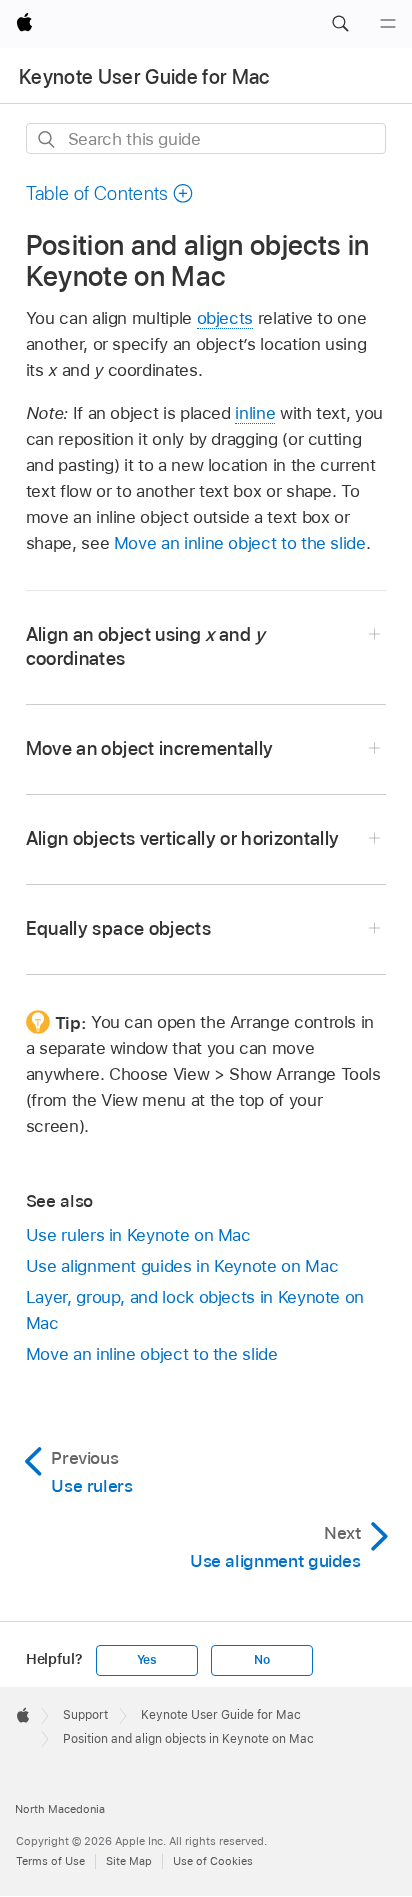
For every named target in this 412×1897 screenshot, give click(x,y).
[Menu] (388, 24)
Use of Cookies (213, 1861)
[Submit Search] (47, 139)
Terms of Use (50, 1861)
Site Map (129, 1861)
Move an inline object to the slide (240, 543)
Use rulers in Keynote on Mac (138, 1235)
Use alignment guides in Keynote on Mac (182, 1266)
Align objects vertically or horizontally (183, 838)
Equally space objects (118, 928)
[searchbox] (206, 138)
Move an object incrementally (150, 748)
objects (225, 318)
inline (255, 413)
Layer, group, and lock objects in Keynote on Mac (195, 1310)
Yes (147, 1660)
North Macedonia (60, 1809)
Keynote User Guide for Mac (144, 77)
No (262, 1660)
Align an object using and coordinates (146, 646)
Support (85, 1715)
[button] (340, 24)
